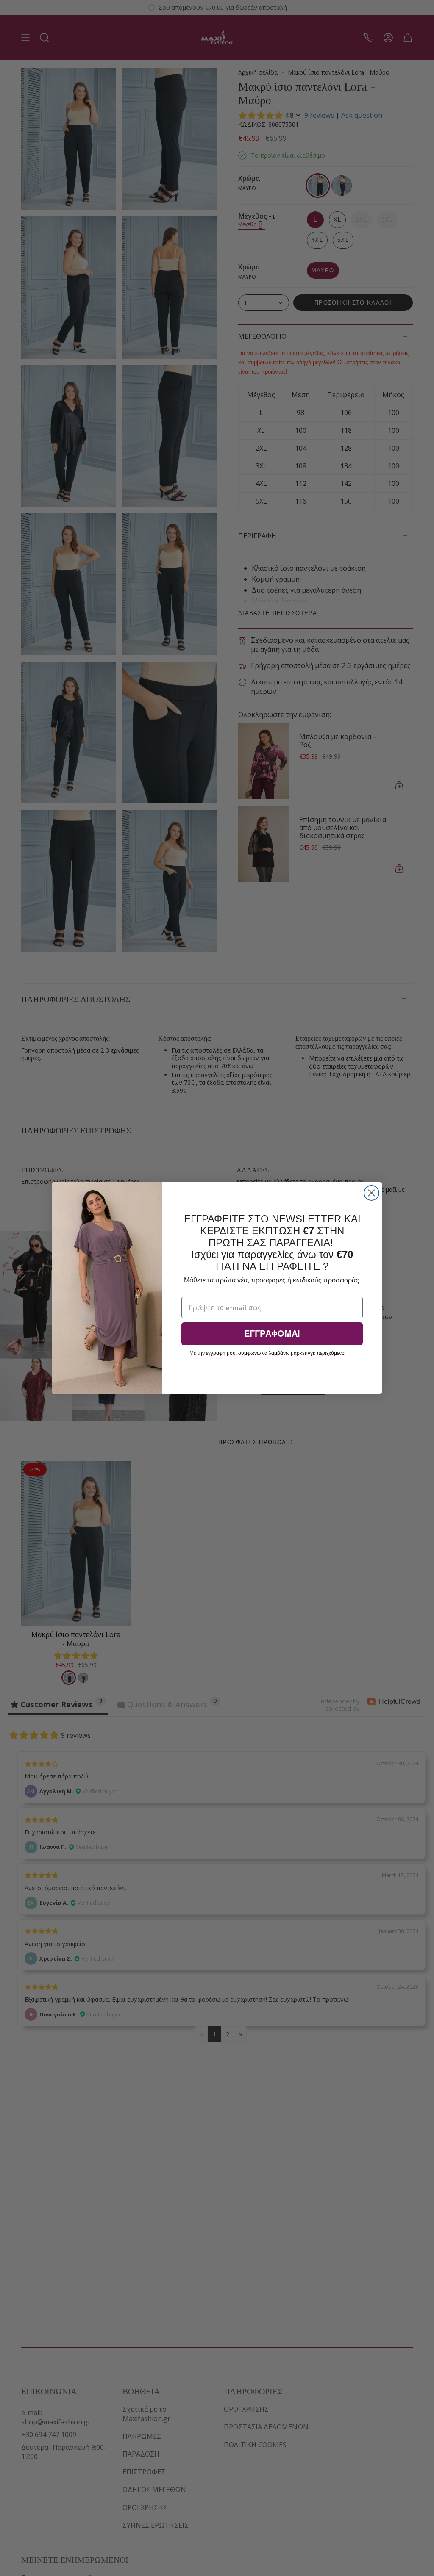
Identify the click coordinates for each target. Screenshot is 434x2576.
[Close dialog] (371, 1193)
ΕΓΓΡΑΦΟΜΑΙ (272, 1334)
